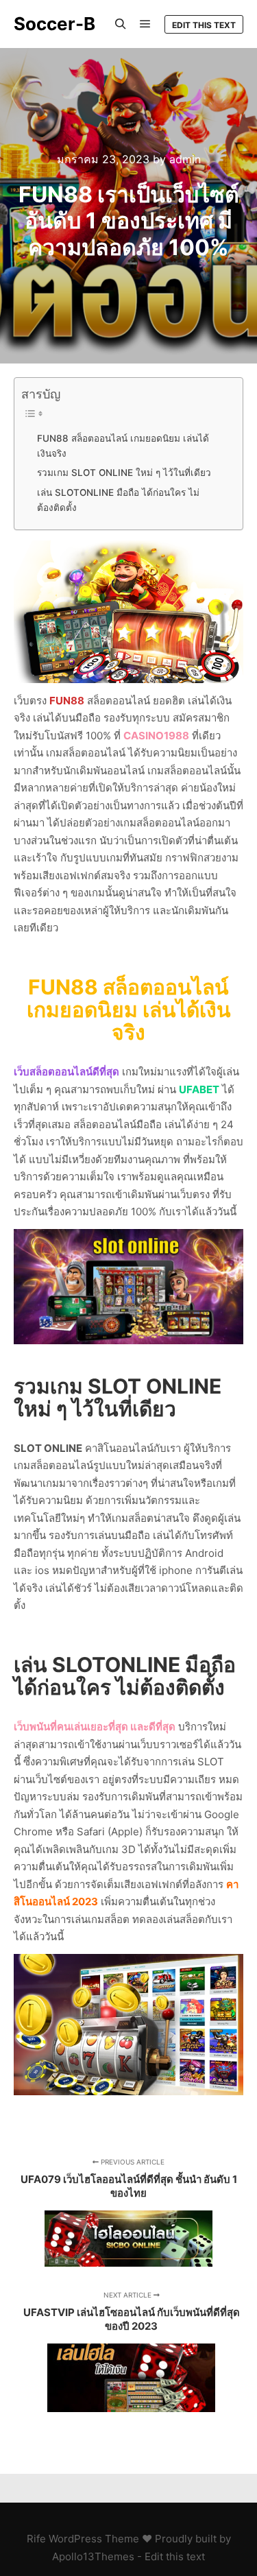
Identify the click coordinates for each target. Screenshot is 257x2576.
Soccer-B (54, 24)
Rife (36, 2539)
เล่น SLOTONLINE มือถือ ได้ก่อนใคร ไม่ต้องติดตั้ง (118, 500)
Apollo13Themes (93, 2556)
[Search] (121, 24)
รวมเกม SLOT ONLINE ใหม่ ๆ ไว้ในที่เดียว (124, 473)
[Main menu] (145, 24)
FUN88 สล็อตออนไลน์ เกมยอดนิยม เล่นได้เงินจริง (123, 446)
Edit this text (204, 25)
